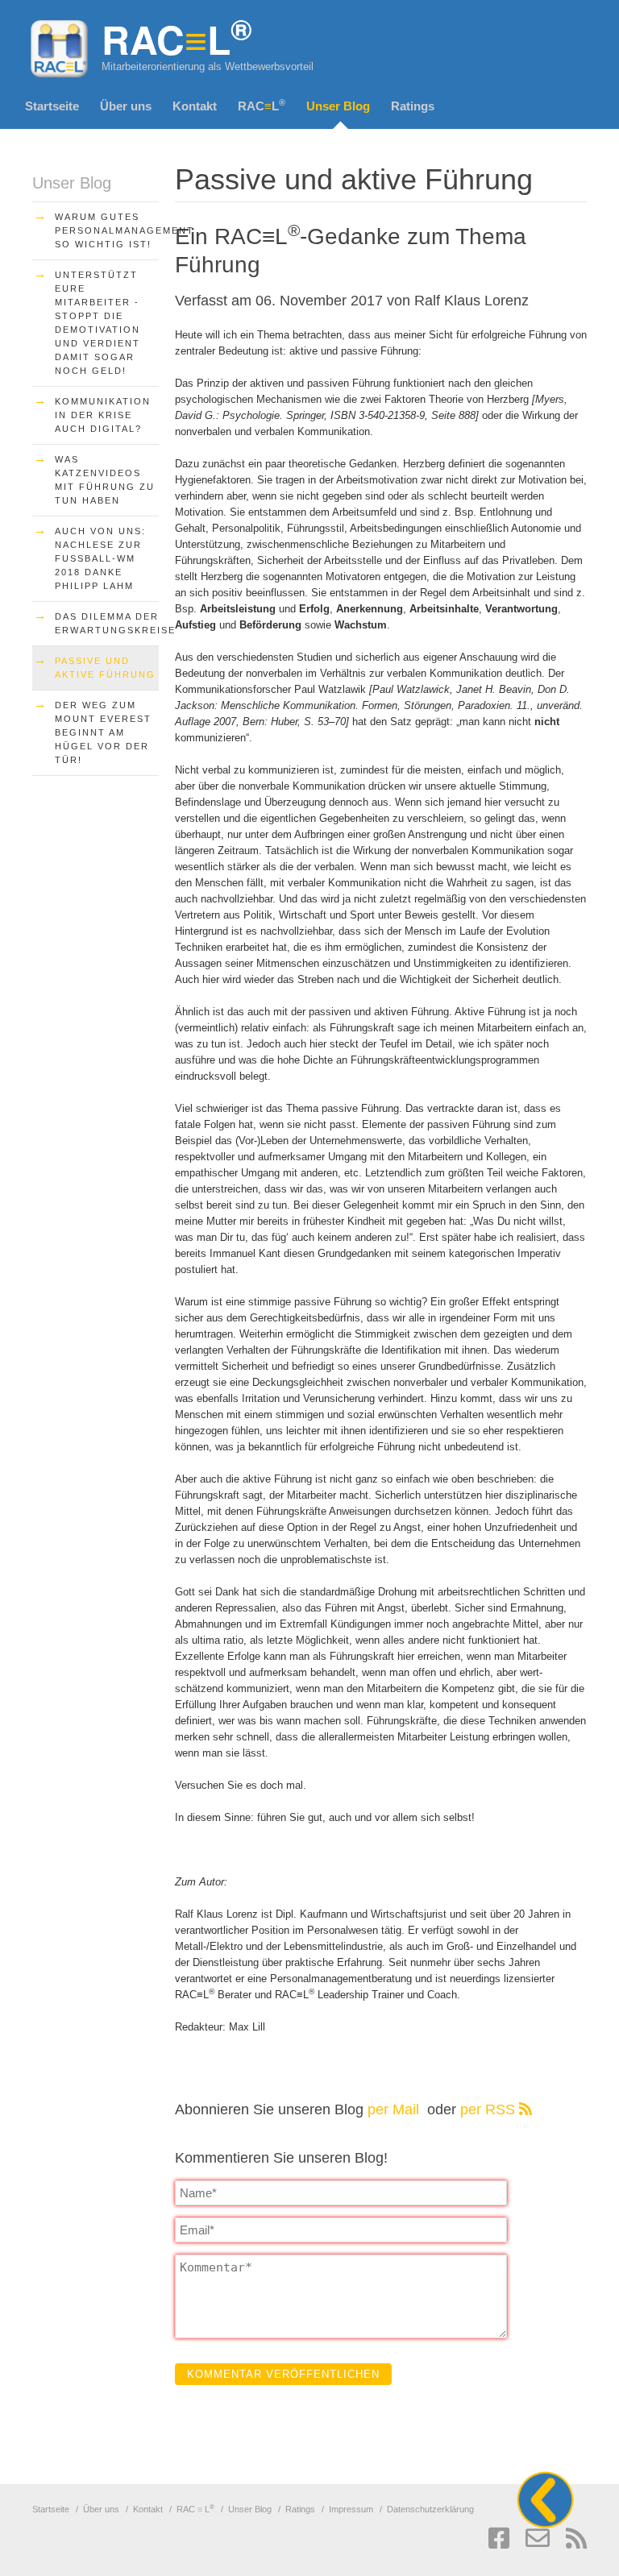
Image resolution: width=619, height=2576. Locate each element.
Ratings (413, 106)
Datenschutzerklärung (430, 2509)
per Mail (395, 2109)
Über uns (126, 106)
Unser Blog (338, 106)
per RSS (490, 2109)
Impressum (351, 2509)
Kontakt (195, 106)
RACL (262, 105)
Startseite (52, 106)
